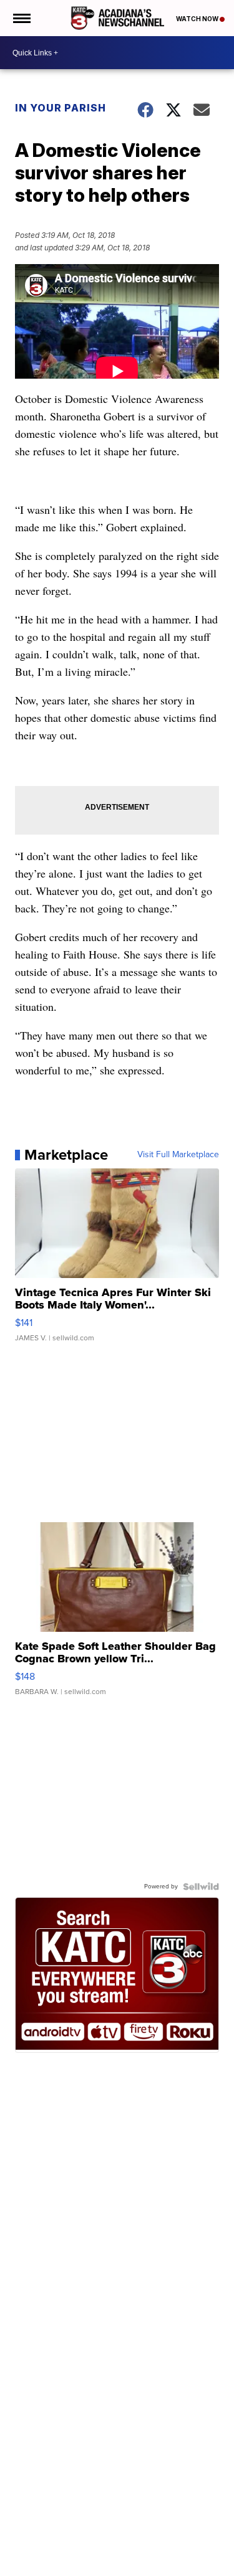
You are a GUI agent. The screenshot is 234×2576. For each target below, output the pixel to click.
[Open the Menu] (21, 18)
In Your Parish (61, 108)
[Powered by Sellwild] (201, 1887)
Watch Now (198, 19)
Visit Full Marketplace (178, 1155)
